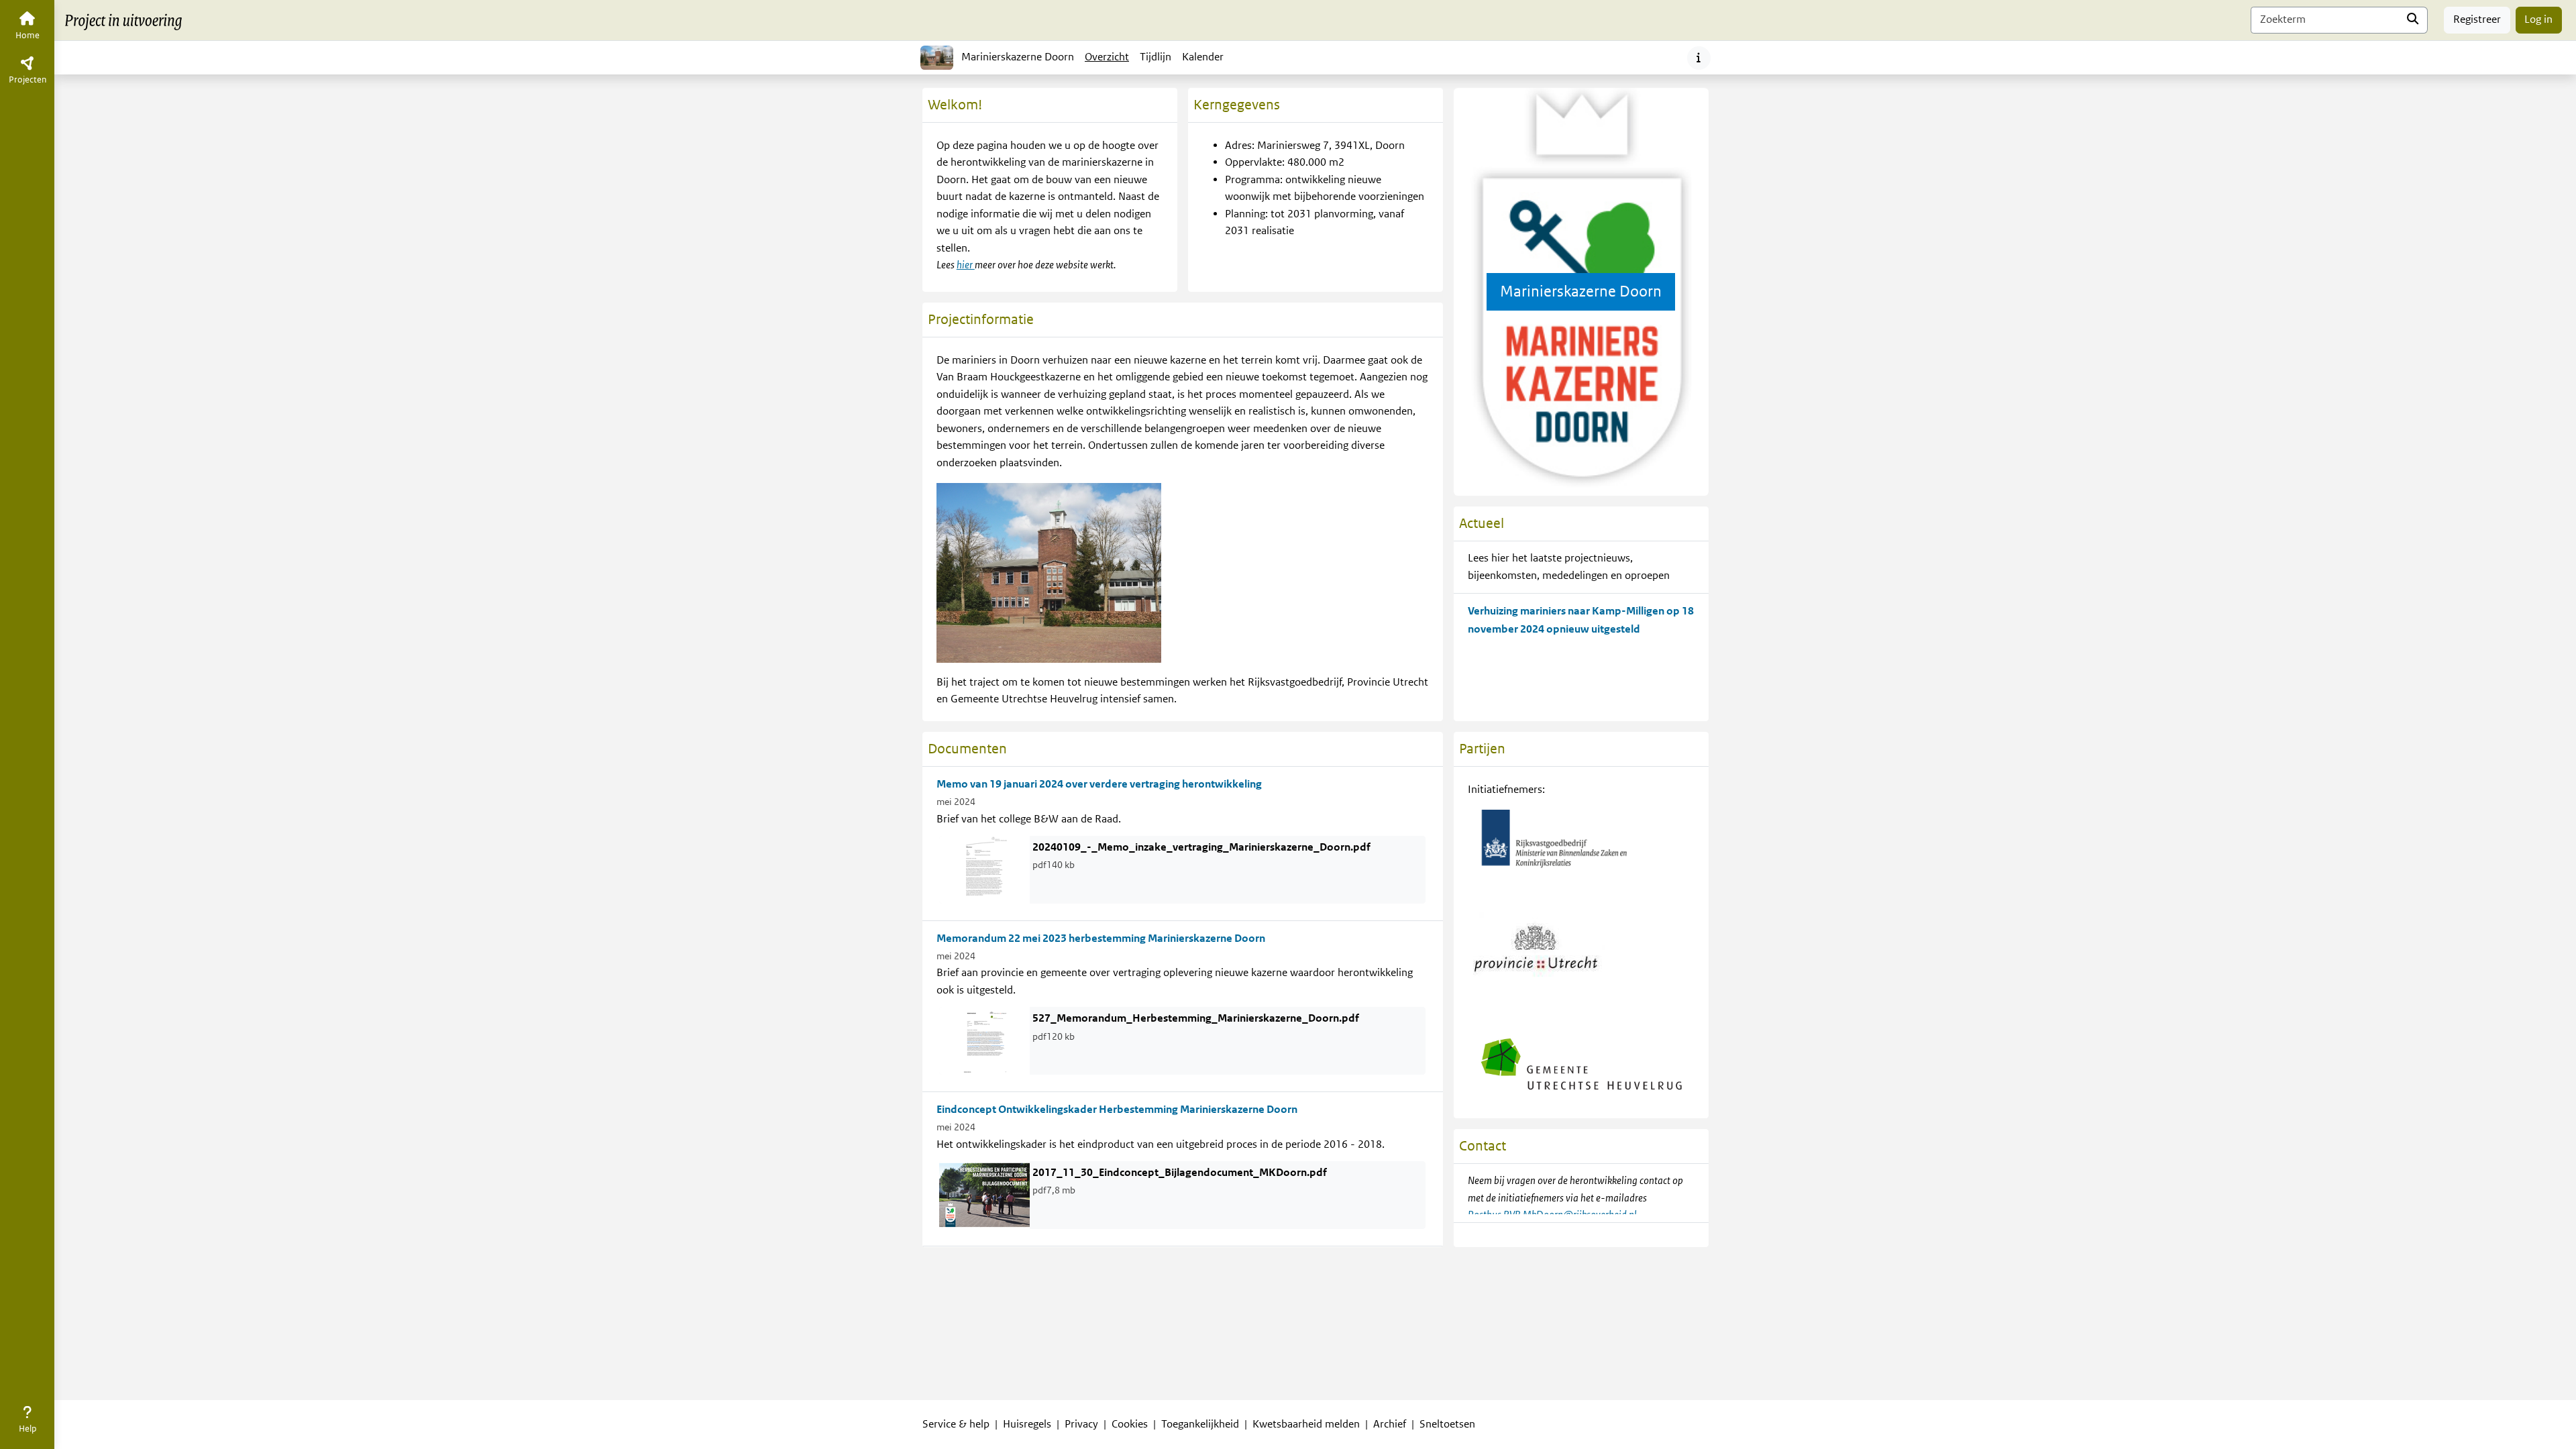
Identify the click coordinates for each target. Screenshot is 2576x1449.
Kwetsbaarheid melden (1306, 1424)
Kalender (1205, 61)
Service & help (956, 1424)
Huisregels (1027, 1424)
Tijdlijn (1158, 61)
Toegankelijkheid (1200, 1424)
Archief (1390, 1424)
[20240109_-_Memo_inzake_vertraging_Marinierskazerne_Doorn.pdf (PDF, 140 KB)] (984, 869)
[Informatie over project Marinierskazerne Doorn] (1699, 58)
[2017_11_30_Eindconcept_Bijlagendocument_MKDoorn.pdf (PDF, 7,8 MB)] (984, 1195)
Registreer (2477, 19)
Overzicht (1107, 57)
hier (966, 265)
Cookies (1130, 1424)
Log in (2538, 19)
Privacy (1081, 1424)
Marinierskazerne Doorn (1018, 57)
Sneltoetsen (1447, 1424)
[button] (27, 1422)
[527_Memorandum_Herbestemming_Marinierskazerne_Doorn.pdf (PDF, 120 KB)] (984, 1040)
